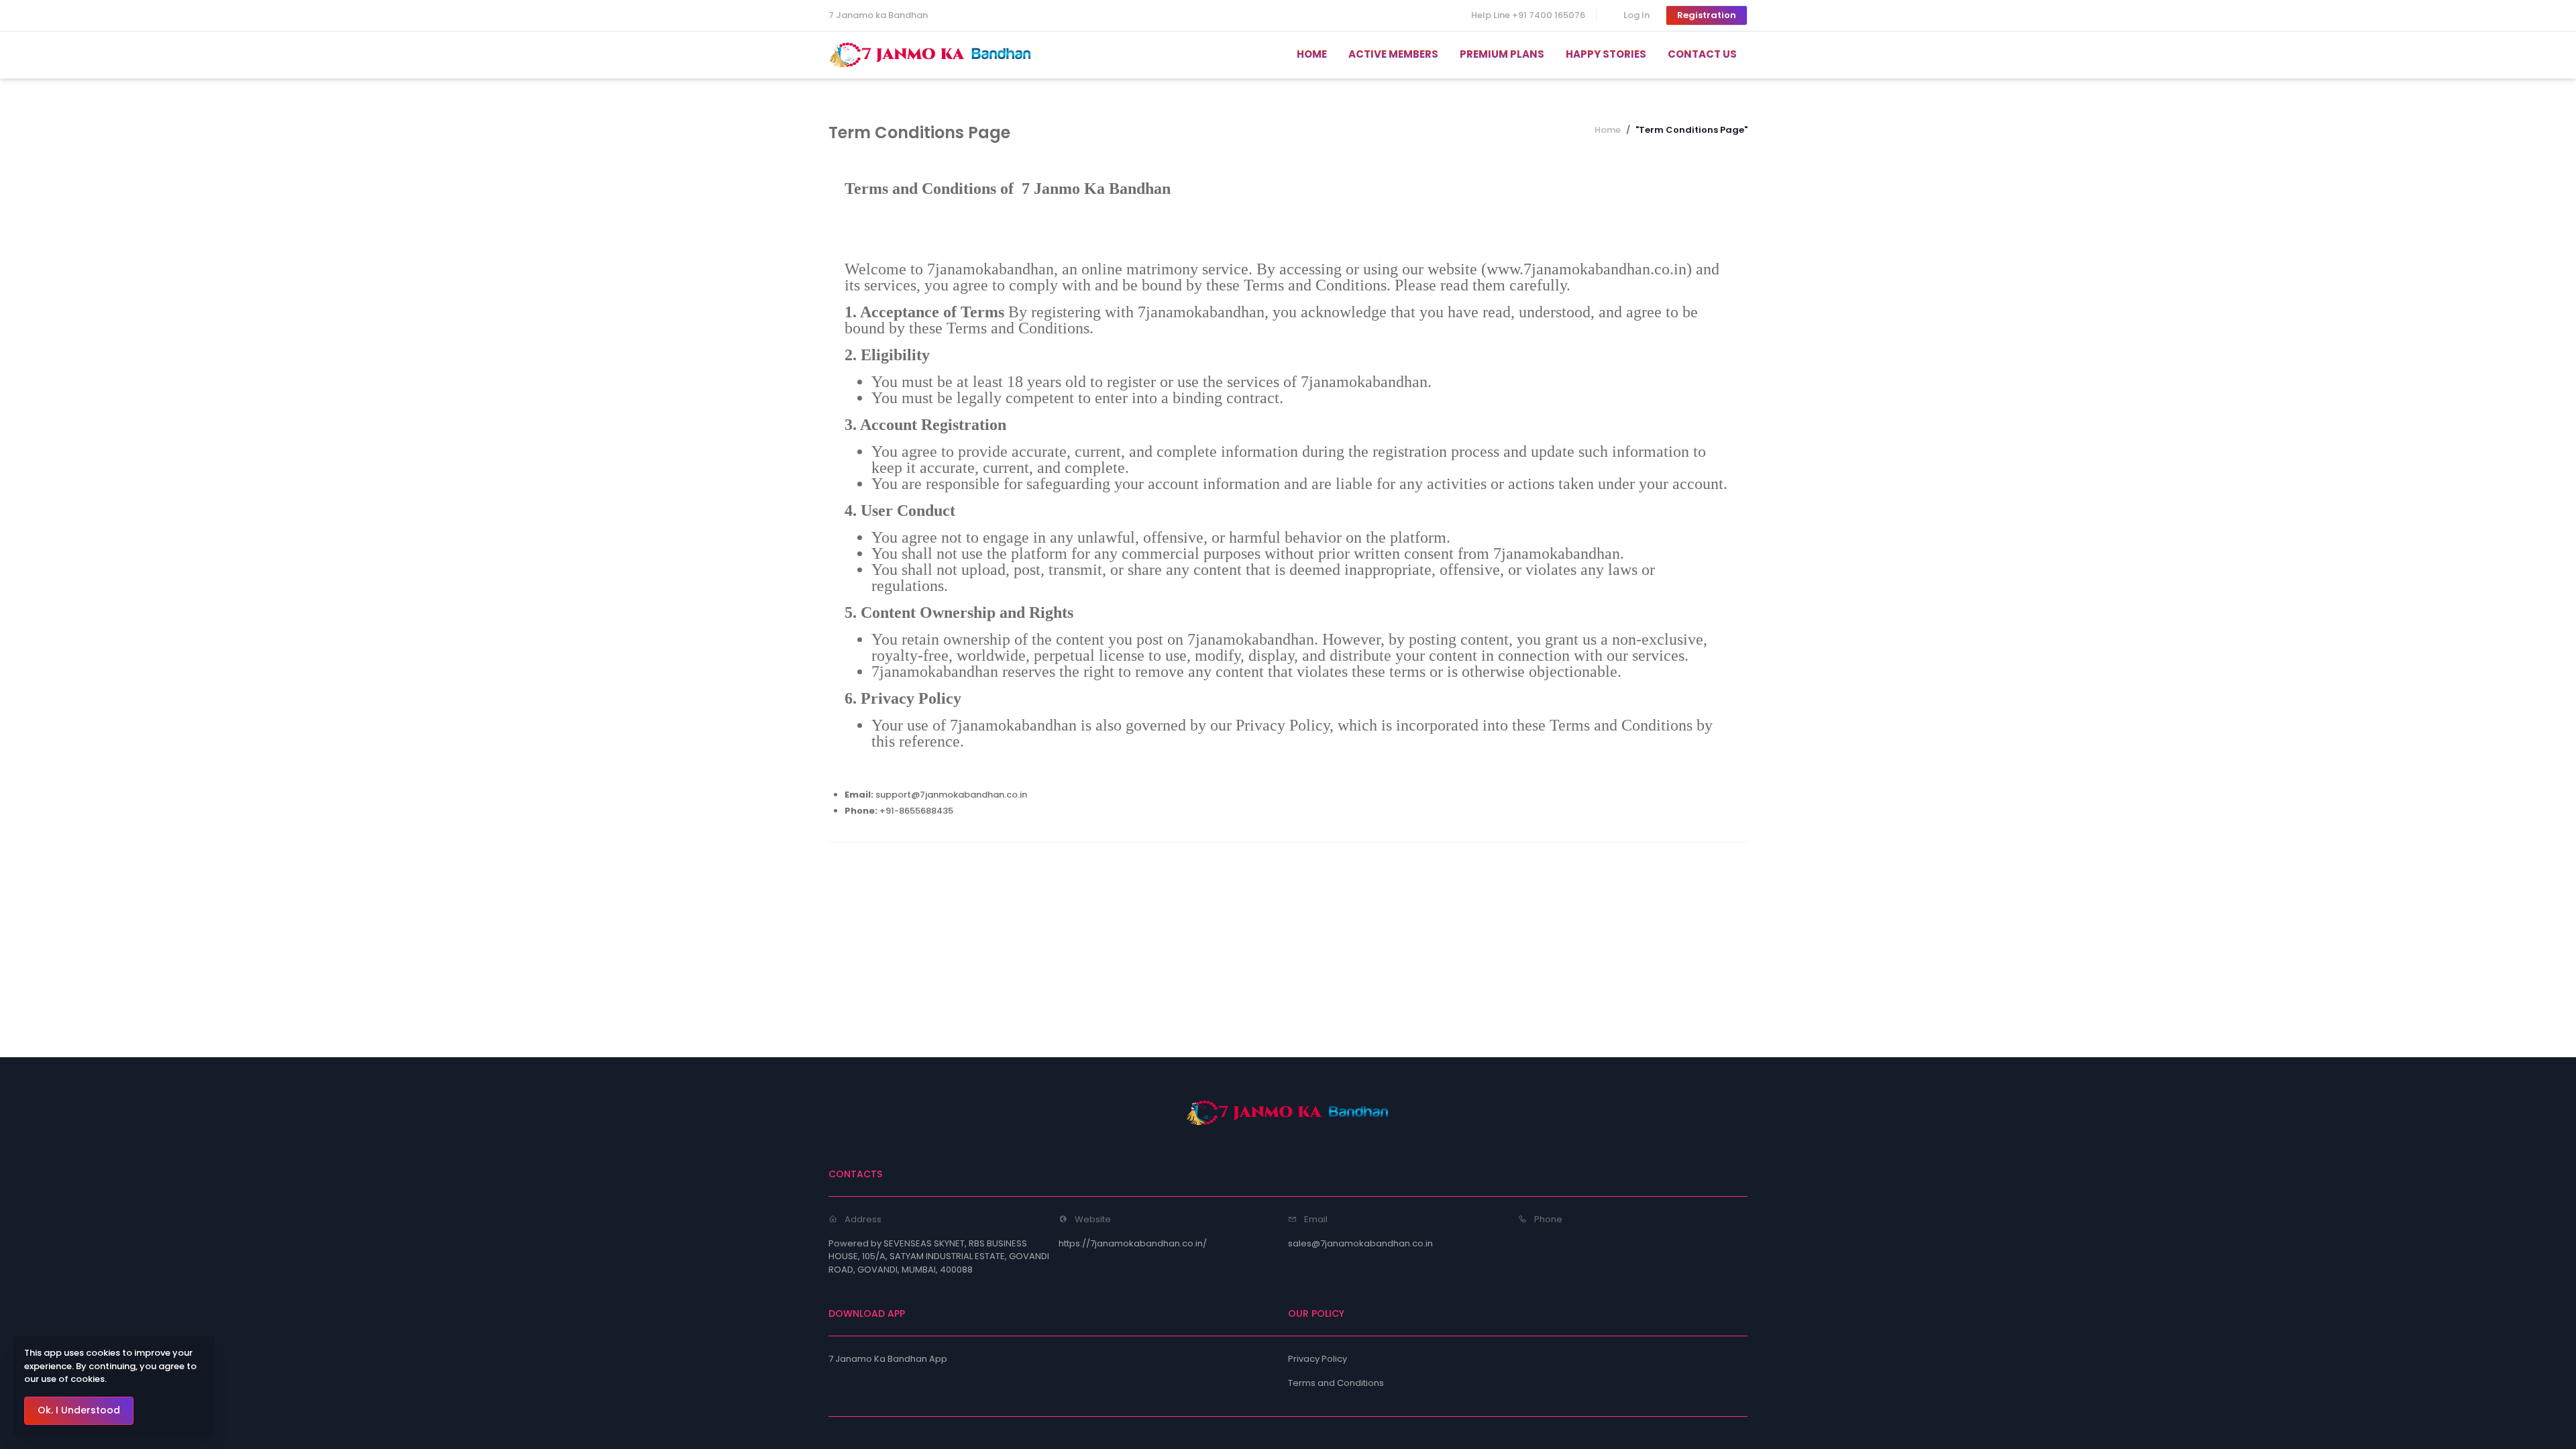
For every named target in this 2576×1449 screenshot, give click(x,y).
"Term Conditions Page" (1692, 130)
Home (1608, 130)
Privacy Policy (1318, 1359)
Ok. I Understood (79, 1410)
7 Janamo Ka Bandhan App (888, 1359)
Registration (1707, 15)
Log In (1636, 15)
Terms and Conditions (1336, 1383)
